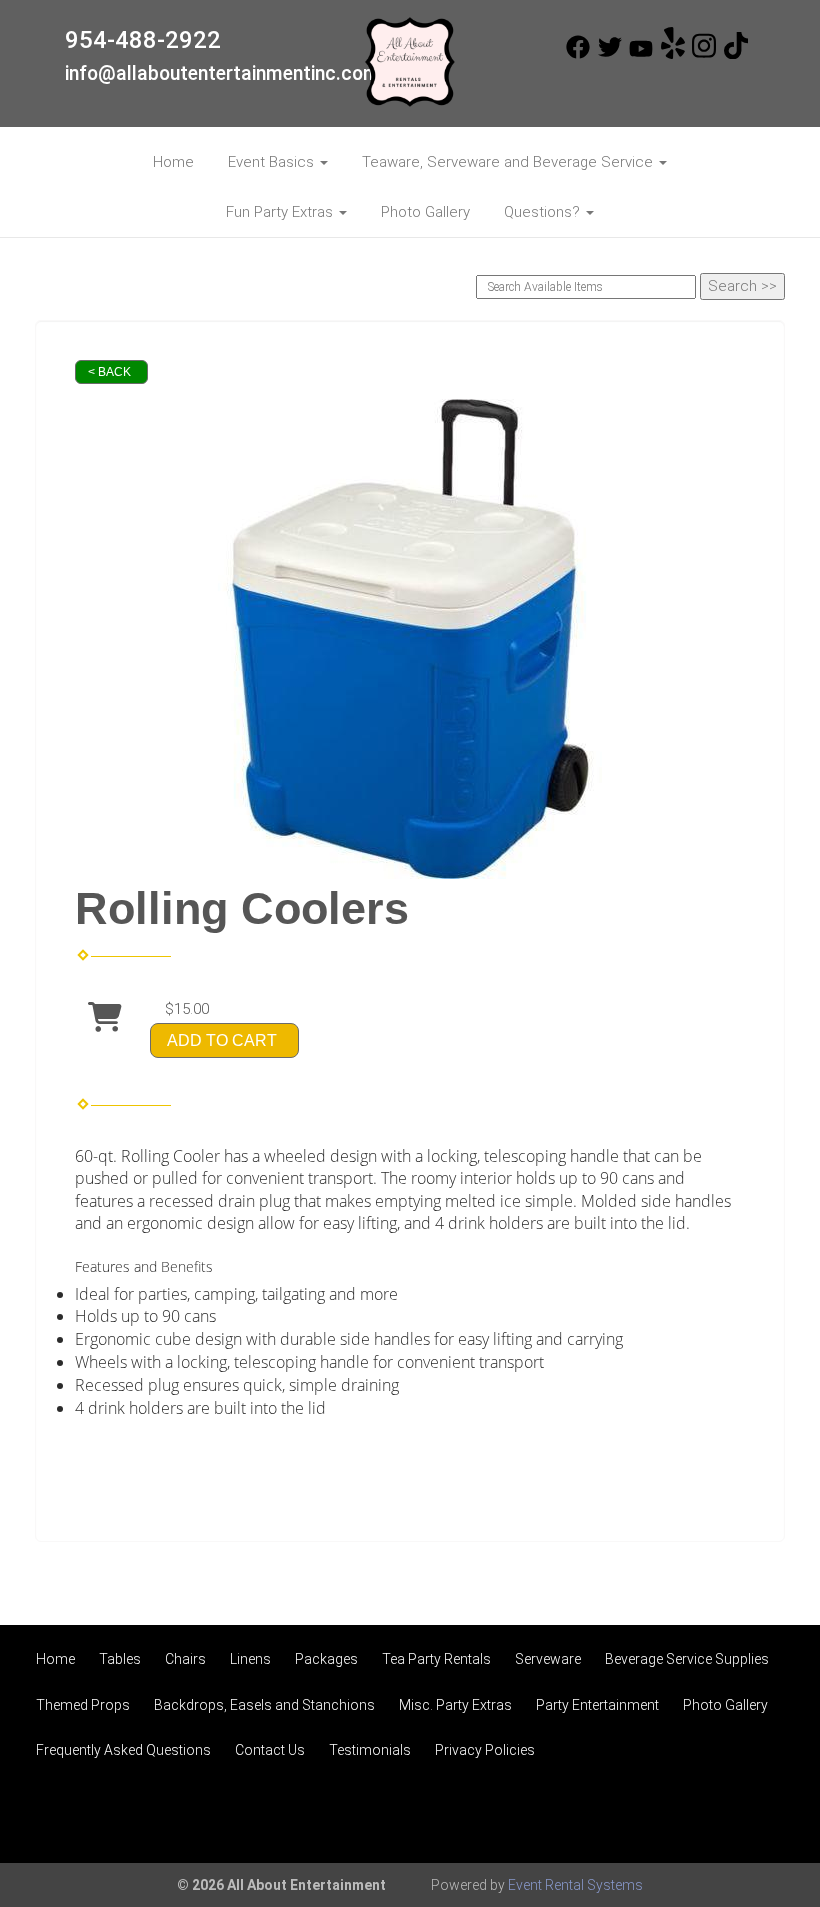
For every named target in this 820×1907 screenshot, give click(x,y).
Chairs (185, 1659)
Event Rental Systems (575, 1885)
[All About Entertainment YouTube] (641, 54)
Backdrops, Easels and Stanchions (264, 1705)
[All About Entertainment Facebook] (578, 54)
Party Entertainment (597, 1705)
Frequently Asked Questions (123, 1750)
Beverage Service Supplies (687, 1659)
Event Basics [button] (273, 162)
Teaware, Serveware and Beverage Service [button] (509, 162)
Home (173, 162)
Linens (250, 1659)
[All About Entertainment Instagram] (704, 54)
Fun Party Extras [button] (281, 212)
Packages (326, 1659)
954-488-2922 (143, 40)
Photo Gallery (425, 212)
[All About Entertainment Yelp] (673, 54)
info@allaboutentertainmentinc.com (222, 73)
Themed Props (83, 1705)
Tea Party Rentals (436, 1659)
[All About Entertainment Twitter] (610, 54)
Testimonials (370, 1750)
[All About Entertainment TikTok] (736, 54)
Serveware (548, 1659)
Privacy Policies (485, 1750)
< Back (109, 372)
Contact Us (270, 1750)
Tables (120, 1659)
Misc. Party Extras (455, 1705)
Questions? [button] (544, 212)
